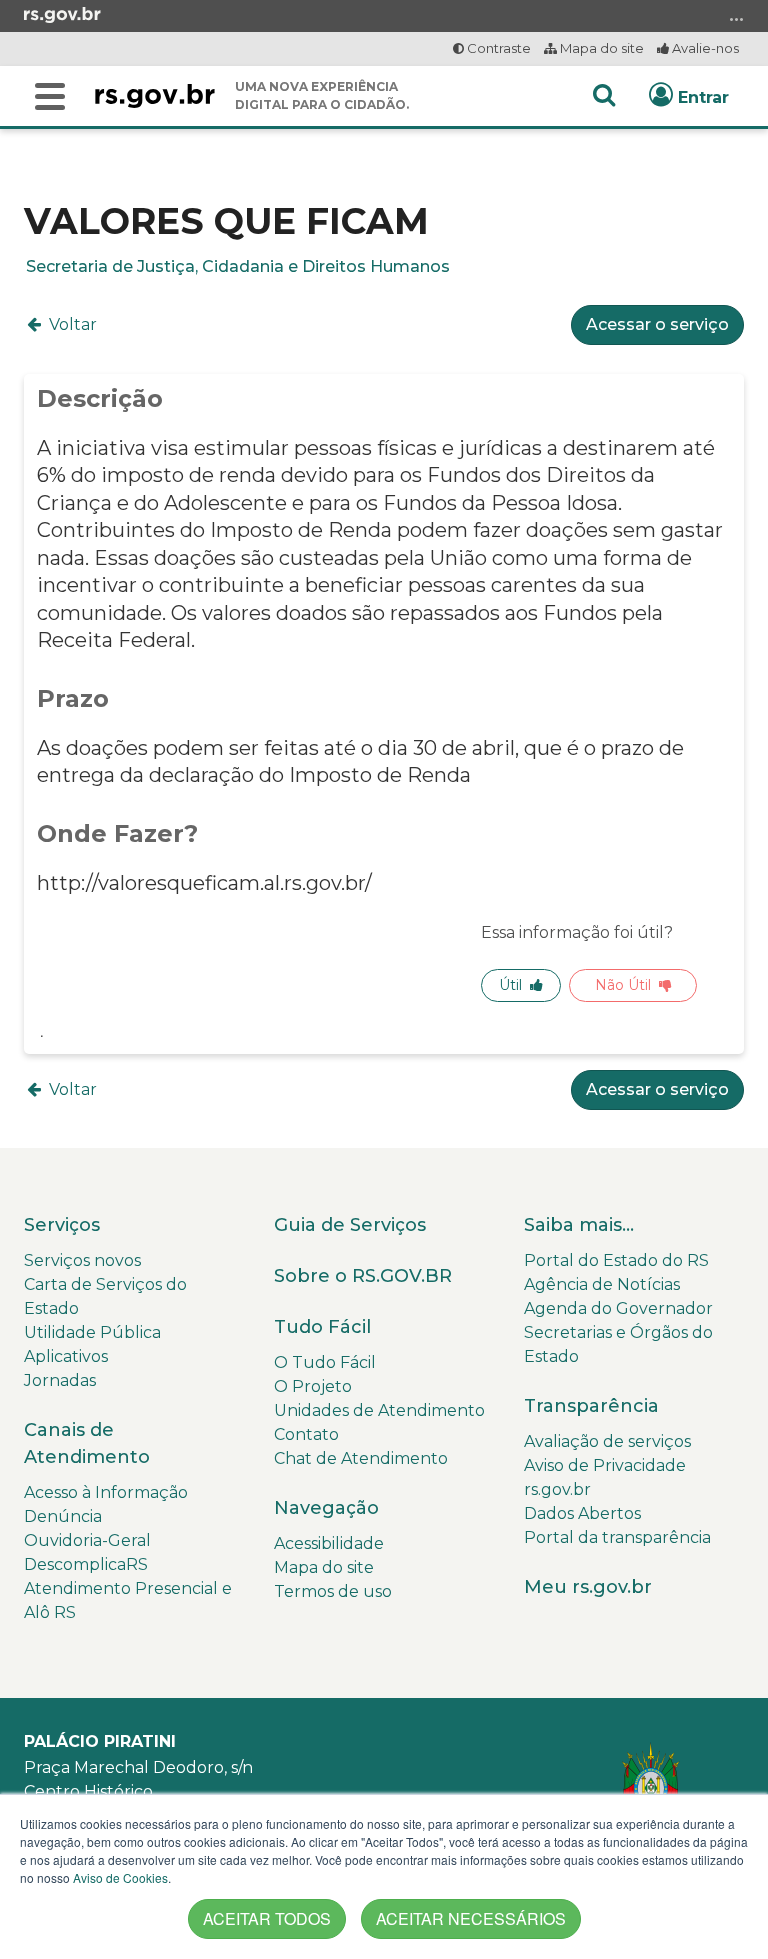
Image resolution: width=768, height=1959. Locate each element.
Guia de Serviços (350, 1225)
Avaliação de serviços (607, 1441)
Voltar (71, 324)
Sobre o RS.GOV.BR (363, 1276)
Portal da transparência (617, 1537)
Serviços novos (82, 1260)
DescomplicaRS (86, 1564)
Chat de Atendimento (361, 1458)
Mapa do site (600, 48)
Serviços (62, 1225)
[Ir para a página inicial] (155, 96)
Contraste (497, 48)
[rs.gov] (62, 14)
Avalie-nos (704, 48)
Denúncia (63, 1516)
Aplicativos (66, 1356)
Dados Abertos (582, 1513)
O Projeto (313, 1386)
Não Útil (623, 985)
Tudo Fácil (322, 1327)
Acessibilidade (329, 1543)
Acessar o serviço (657, 324)
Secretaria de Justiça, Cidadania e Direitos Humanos (238, 266)
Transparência (591, 1406)
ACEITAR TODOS (267, 1918)
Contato (306, 1434)
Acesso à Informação (106, 1492)
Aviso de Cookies (120, 1877)
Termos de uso (333, 1591)
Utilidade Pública (92, 1332)
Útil (510, 985)
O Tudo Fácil (325, 1362)
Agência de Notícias (602, 1284)
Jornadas (60, 1380)
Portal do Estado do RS (616, 1260)
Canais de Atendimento (87, 1443)
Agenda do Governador (618, 1308)
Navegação (326, 1508)
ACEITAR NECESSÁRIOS (471, 1918)
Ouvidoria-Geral (87, 1540)
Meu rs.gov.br (588, 1587)
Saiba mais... (579, 1225)
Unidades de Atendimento (379, 1410)
